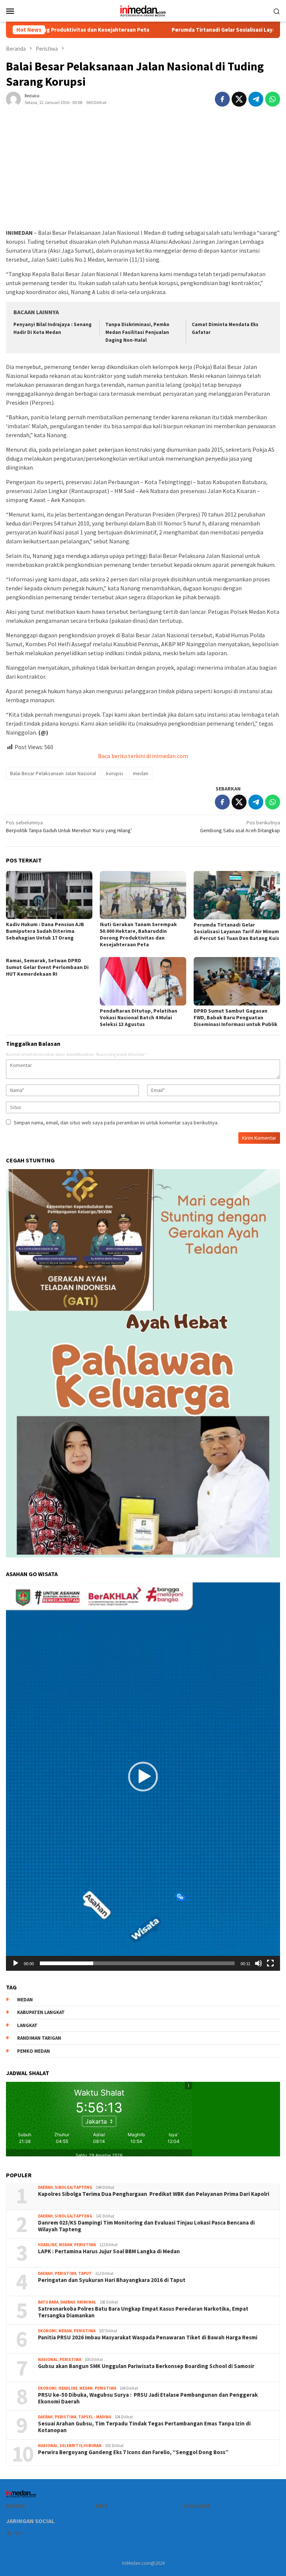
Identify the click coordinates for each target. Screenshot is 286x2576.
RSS (18, 2533)
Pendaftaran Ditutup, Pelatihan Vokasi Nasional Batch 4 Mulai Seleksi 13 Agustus (139, 1017)
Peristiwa (85, 2245)
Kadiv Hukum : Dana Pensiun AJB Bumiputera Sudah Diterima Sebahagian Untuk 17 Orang (45, 931)
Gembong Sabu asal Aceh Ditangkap (240, 826)
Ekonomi (47, 2331)
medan (141, 773)
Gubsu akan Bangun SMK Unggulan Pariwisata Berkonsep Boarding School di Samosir (146, 2366)
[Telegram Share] (256, 99)
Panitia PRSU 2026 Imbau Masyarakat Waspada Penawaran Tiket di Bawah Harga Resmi (148, 2337)
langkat (27, 2025)
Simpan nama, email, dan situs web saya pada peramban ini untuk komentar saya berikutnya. (116, 1123)
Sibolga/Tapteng (74, 2187)
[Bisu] (258, 1963)
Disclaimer (197, 2506)
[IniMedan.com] (143, 10)
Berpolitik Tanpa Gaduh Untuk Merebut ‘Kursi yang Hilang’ (69, 826)
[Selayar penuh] (270, 1963)
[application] (143, 1777)
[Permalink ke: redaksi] (13, 98)
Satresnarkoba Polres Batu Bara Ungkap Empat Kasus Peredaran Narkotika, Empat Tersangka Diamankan (143, 2312)
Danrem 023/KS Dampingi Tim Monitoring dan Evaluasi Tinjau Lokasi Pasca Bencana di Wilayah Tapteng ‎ (146, 2226)
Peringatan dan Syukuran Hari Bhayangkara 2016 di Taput (112, 2280)
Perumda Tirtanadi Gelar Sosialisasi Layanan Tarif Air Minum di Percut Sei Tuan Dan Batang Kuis (236, 931)
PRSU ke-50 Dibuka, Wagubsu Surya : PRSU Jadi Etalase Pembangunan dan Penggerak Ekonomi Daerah (148, 2398)
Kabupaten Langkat (41, 2012)
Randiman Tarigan (39, 2038)
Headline (47, 2245)
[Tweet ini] (239, 99)
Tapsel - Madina (95, 2417)
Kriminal (87, 2302)
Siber (101, 2506)
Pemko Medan (34, 2051)
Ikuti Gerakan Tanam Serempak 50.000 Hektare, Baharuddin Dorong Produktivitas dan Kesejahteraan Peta (138, 934)
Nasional (48, 2359)
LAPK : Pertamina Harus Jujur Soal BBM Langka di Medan (109, 2251)
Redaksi (15, 2506)
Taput (85, 2273)
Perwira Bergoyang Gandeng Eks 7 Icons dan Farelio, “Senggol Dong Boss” (133, 2452)
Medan (66, 2245)
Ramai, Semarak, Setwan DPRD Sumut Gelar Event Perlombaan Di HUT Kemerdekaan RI (47, 967)
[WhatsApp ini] (273, 99)
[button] (143, 1777)
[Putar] (16, 1963)
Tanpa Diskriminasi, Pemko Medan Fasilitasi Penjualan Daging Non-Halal (137, 332)
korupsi (115, 773)
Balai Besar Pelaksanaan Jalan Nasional (53, 773)
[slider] (137, 1963)
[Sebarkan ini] (222, 99)
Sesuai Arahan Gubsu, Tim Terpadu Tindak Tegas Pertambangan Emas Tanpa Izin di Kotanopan (144, 2427)
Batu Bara (48, 2302)
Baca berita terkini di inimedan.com (143, 756)
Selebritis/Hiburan (81, 2446)
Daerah (45, 2187)
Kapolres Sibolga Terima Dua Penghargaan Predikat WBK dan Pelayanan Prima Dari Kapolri (154, 2194)
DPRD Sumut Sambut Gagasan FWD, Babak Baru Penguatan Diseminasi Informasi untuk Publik (236, 1017)
